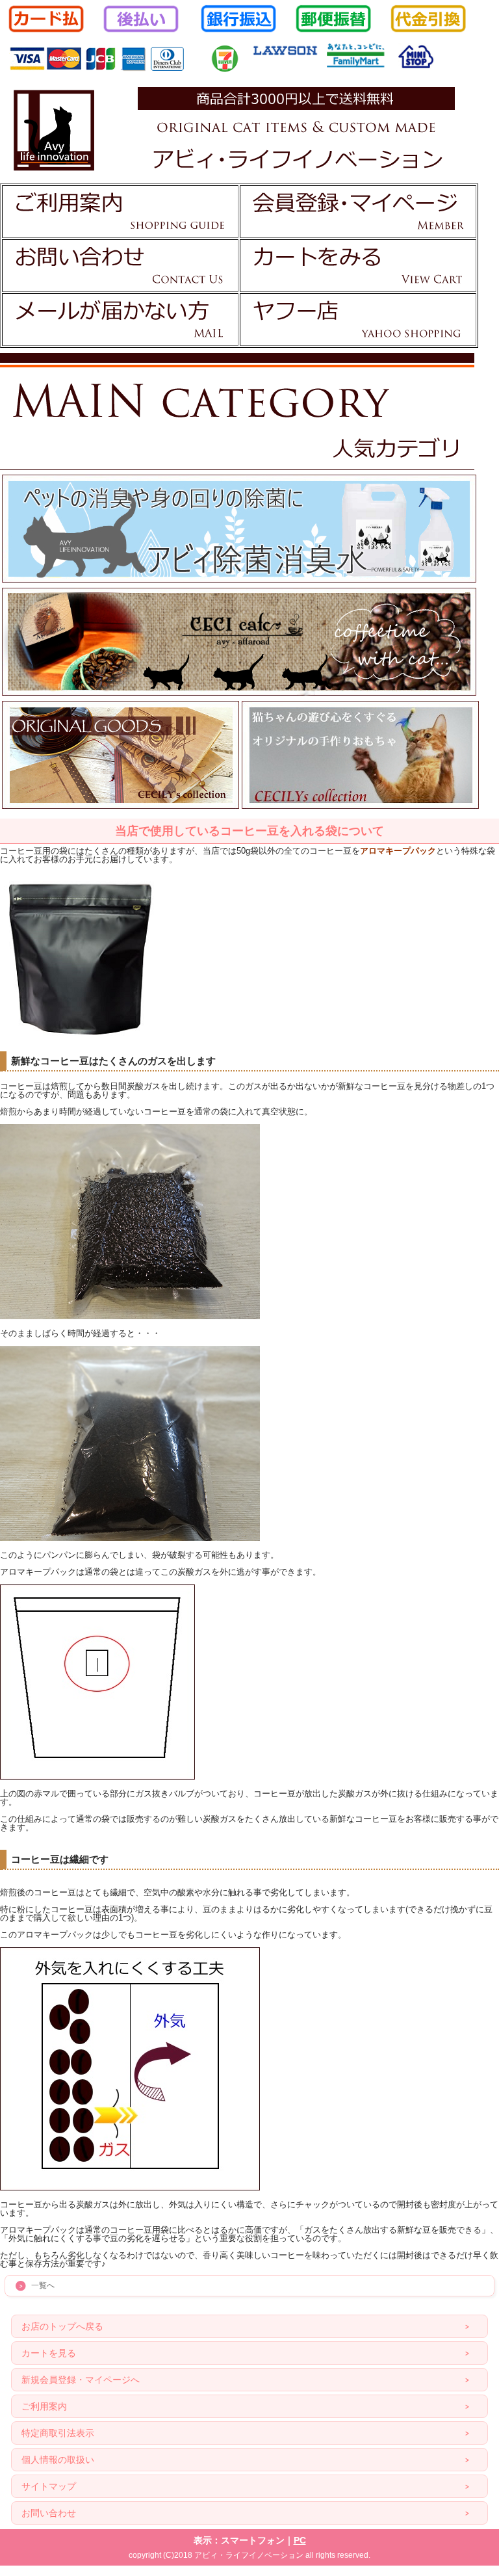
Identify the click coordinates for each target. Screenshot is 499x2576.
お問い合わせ (49, 2513)
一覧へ (43, 2285)
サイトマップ (49, 2486)
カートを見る (49, 2353)
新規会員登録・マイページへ (81, 2380)
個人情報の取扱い (58, 2460)
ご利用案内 (44, 2406)
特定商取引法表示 (58, 2433)
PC (300, 2540)
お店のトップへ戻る (62, 2326)
